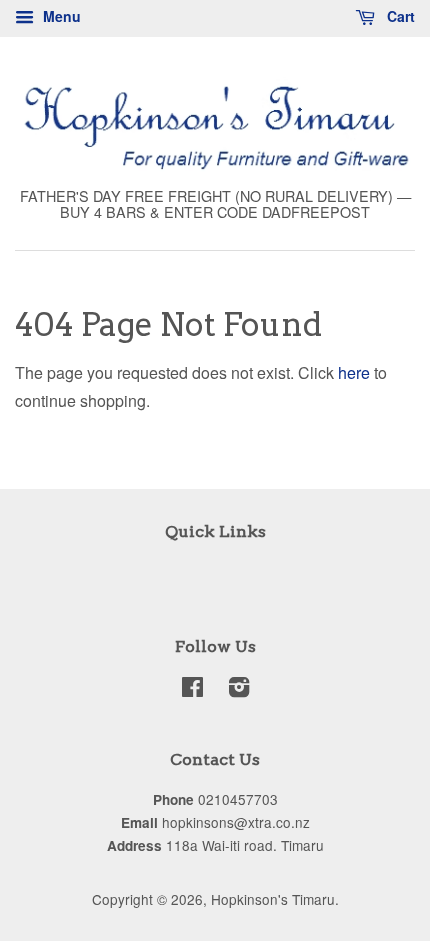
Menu (60, 16)
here (354, 372)
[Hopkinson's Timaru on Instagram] (239, 690)
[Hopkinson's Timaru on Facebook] (192, 690)
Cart (399, 16)
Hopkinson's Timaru (273, 899)
